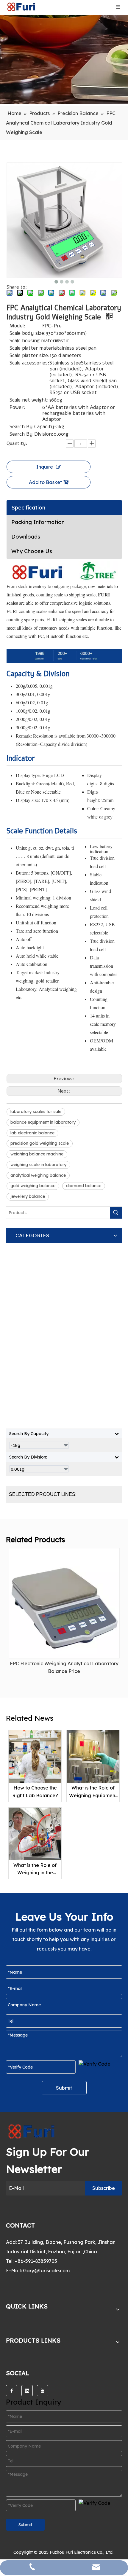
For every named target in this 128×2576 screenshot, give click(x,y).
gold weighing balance (33, 1186)
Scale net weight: (29, 400)
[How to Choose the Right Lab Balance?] (35, 1756)
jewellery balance (28, 1196)
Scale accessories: (29, 363)
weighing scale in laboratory (38, 1165)
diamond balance (84, 1186)
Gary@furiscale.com (46, 2271)
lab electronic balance (32, 1133)
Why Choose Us (32, 551)
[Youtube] (43, 2391)
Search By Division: (32, 434)
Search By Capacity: (32, 427)
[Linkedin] (27, 2391)
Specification (28, 508)
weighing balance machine (37, 1154)
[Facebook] (12, 2391)
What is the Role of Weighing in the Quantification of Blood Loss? (35, 1869)
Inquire (45, 467)
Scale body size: (28, 333)
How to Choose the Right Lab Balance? (35, 1792)
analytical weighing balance (38, 1175)
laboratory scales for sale (36, 1112)
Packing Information (38, 522)
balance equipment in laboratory (43, 1122)
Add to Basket (45, 482)
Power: (17, 408)
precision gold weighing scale (40, 1143)
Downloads (26, 537)
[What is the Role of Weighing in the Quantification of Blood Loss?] (35, 1834)
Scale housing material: (32, 341)
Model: (17, 326)
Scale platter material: (32, 348)
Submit (64, 2088)
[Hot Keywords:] (116, 1213)
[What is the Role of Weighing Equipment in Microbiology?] (93, 1756)
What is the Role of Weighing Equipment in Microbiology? (93, 1792)
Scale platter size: (30, 356)
